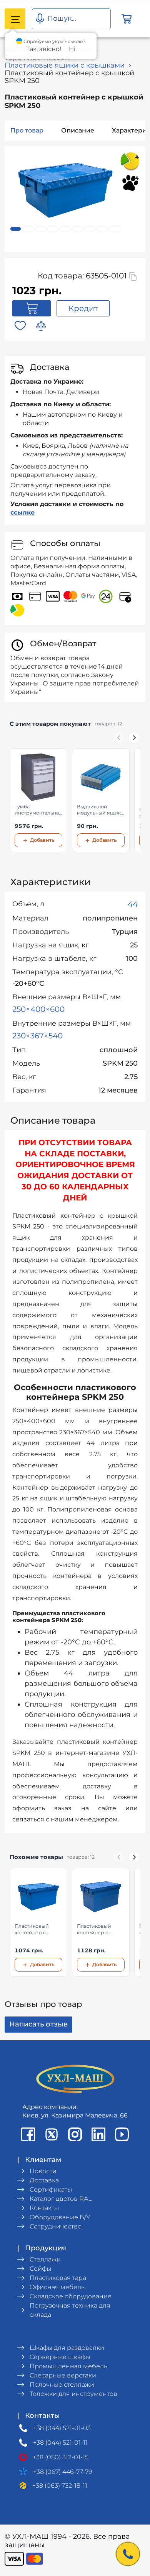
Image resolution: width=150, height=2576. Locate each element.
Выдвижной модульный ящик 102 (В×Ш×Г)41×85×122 (99, 810)
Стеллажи (45, 2259)
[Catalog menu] (15, 19)
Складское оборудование (71, 2296)
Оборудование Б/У (60, 2217)
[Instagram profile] (75, 2134)
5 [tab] (65, 229)
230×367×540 (37, 1036)
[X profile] (52, 2134)
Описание (78, 130)
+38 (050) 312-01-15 (61, 2457)
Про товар (27, 130)
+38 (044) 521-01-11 (60, 2443)
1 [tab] (16, 229)
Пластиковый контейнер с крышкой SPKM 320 (34, 1930)
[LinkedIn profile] (98, 2134)
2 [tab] (28, 229)
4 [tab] (53, 229)
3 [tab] (41, 229)
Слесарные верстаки (63, 2375)
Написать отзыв (38, 2024)
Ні (72, 49)
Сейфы (40, 2269)
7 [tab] (90, 229)
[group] (75, 801)
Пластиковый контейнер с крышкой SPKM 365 (97, 1930)
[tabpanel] (65, 193)
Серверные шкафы (60, 2357)
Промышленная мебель (68, 2366)
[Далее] (134, 738)
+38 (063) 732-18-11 (60, 2486)
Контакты (44, 2208)
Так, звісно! (44, 49)
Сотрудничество (56, 2226)
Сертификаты (51, 2189)
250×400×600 (38, 1009)
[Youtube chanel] (122, 2134)
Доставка (44, 2180)
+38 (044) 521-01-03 (62, 2428)
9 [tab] (115, 229)
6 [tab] (77, 229)
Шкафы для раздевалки (67, 2348)
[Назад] (119, 738)
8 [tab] (102, 229)
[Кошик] (127, 19)
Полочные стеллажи (62, 2385)
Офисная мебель (57, 2287)
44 (133, 904)
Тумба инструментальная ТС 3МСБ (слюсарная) (38, 810)
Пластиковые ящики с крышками (65, 65)
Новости (43, 2171)
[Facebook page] (28, 2134)
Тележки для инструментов (73, 2394)
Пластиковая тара (58, 2278)
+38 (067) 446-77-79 (63, 2472)
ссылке (22, 512)
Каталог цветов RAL (61, 2199)
